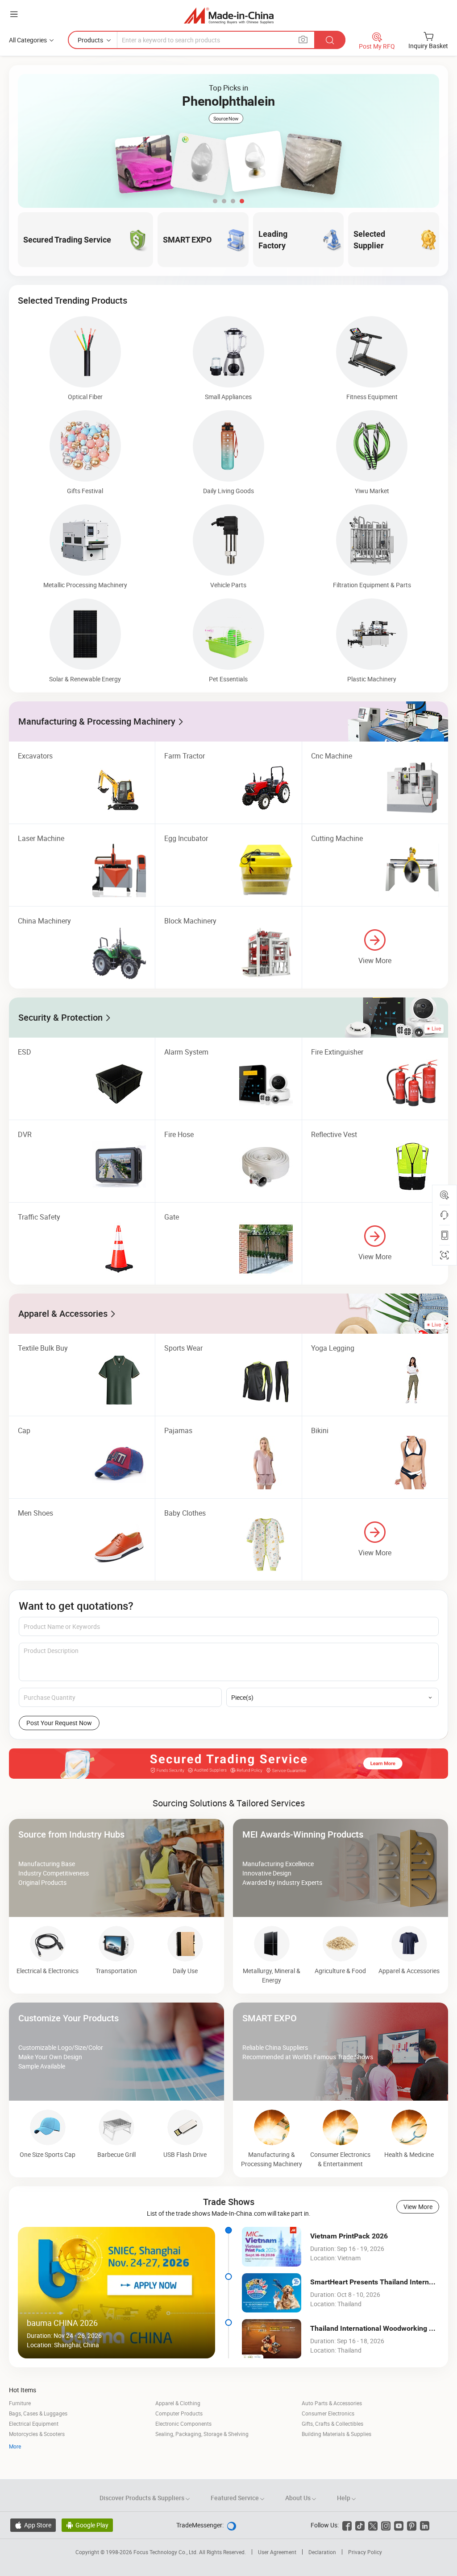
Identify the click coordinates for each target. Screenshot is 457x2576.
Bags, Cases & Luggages (38, 2413)
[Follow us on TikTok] (360, 2525)
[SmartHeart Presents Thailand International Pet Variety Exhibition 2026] (272, 2293)
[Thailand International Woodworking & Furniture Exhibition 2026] (272, 2339)
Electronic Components (183, 2424)
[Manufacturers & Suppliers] (229, 15)
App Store (33, 2525)
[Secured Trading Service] (228, 1764)
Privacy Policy (365, 2552)
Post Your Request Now (59, 1723)
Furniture (20, 2403)
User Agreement (277, 2552)
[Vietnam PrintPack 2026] (272, 2246)
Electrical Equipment (34, 2424)
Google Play (87, 2525)
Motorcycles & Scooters (37, 2434)
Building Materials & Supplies (337, 2434)
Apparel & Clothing (178, 2403)
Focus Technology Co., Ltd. (166, 2552)
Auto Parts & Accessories (332, 2403)
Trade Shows (229, 2202)
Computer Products (179, 2413)
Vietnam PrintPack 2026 (349, 2236)
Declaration (322, 2552)
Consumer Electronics (328, 2413)
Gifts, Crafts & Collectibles (332, 2424)
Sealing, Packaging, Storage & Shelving (202, 2434)
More (15, 2446)
